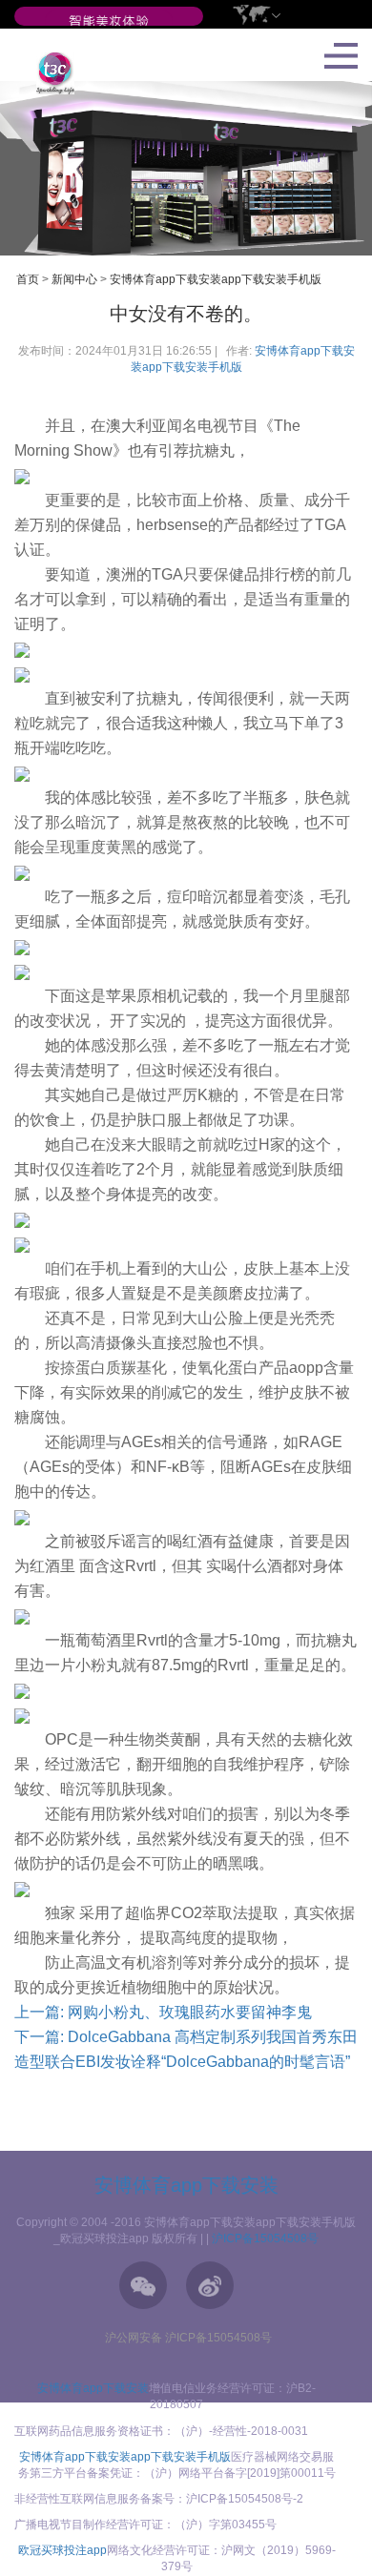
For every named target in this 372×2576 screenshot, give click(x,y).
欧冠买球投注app (62, 2550)
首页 (28, 279)
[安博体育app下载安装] (109, 22)
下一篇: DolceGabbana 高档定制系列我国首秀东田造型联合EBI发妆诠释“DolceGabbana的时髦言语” (186, 2049)
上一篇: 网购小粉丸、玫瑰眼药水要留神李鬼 (163, 2012)
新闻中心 (74, 279)
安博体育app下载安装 (186, 2185)
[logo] (48, 72)
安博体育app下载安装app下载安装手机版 (216, 279)
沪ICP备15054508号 (265, 2239)
